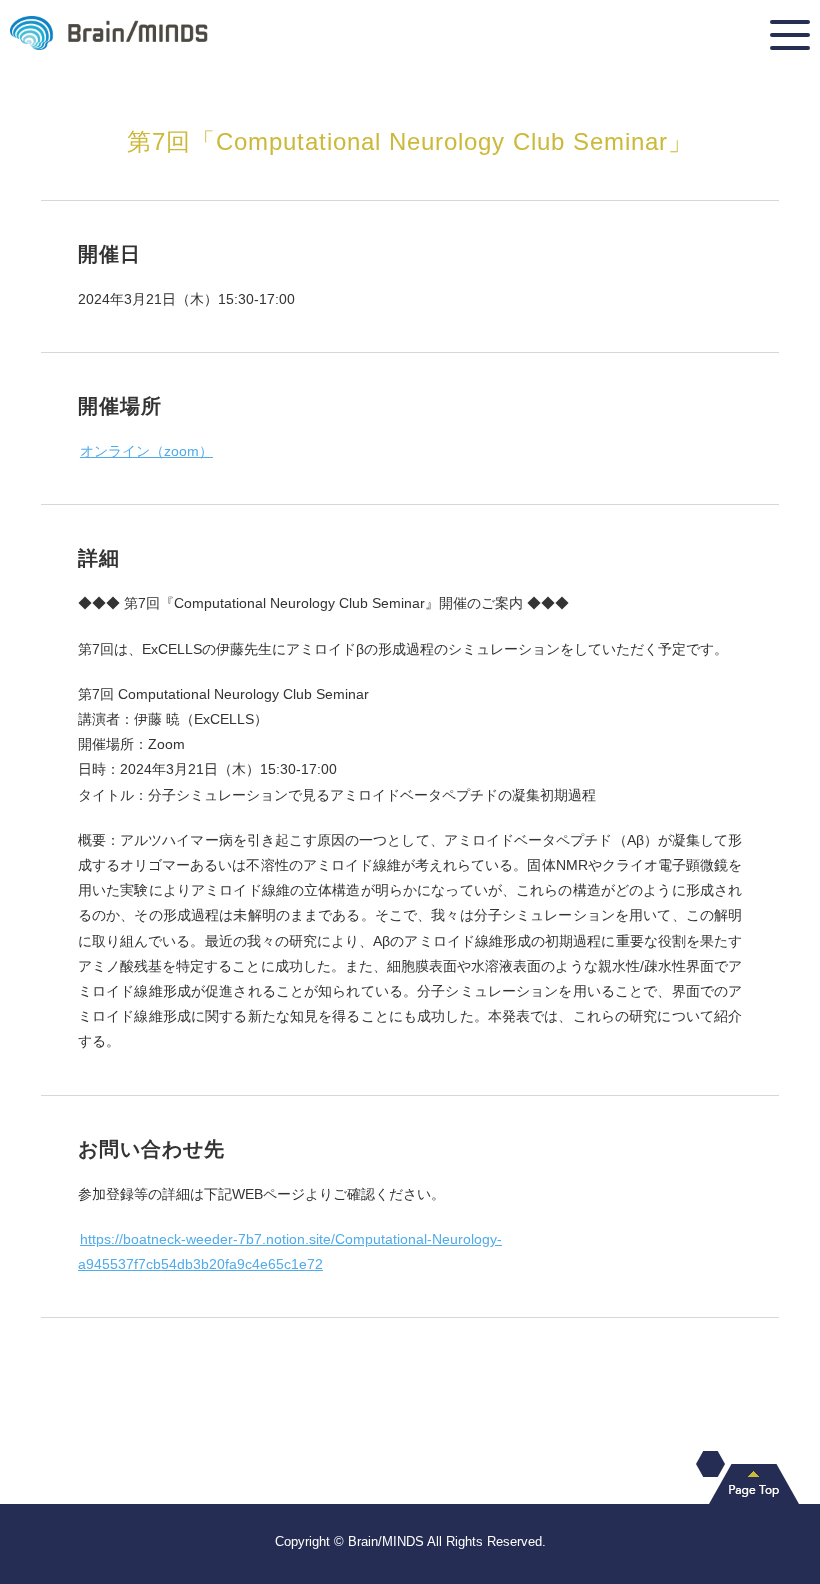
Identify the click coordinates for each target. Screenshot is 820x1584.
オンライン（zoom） (146, 451)
